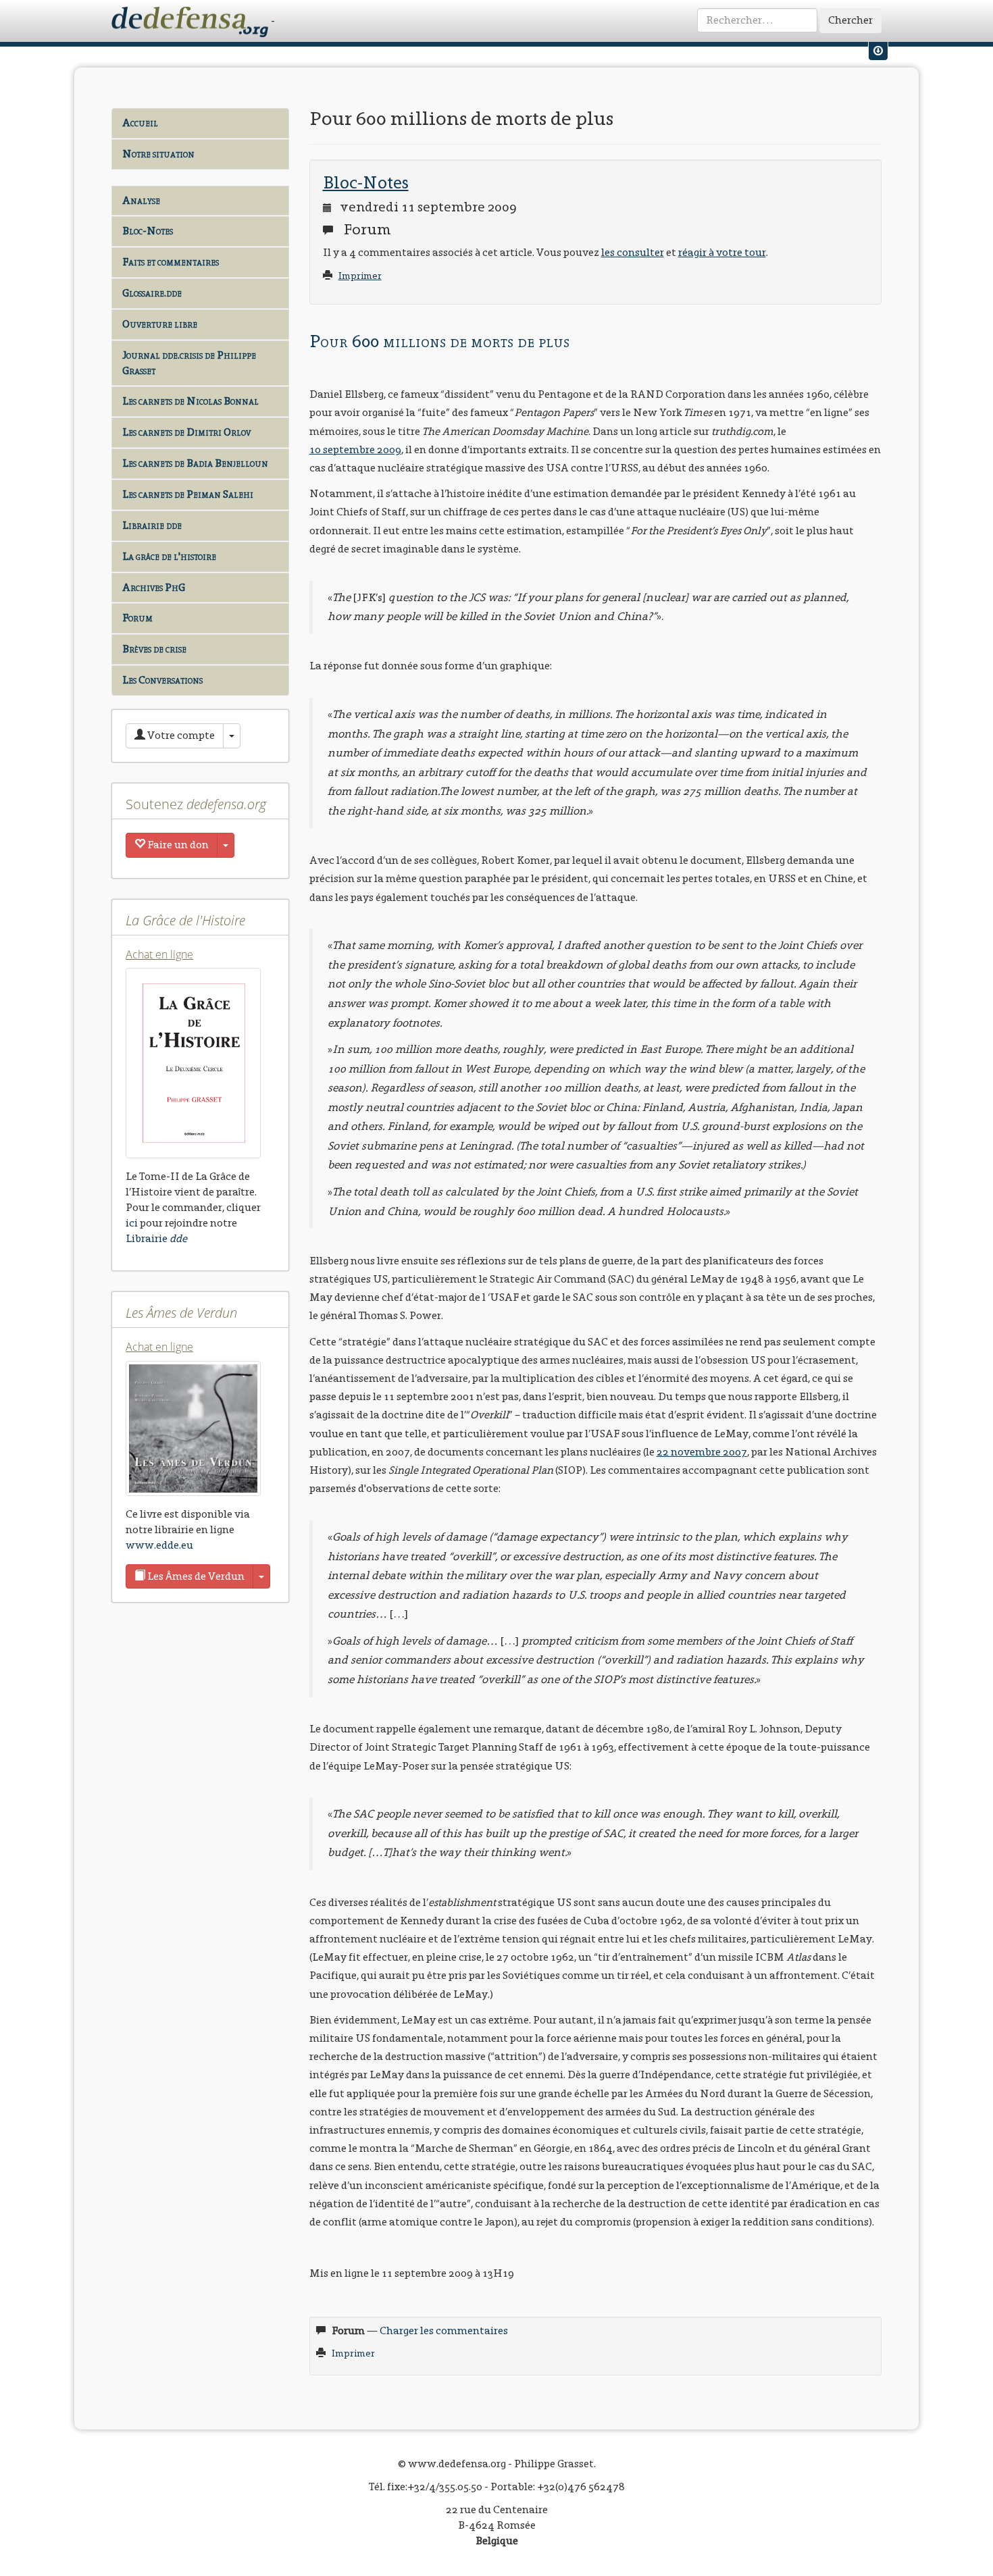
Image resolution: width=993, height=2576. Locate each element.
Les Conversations (162, 680)
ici (132, 1223)
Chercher (850, 20)
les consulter (633, 252)
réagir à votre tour (722, 252)
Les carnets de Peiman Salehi (188, 494)
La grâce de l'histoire (169, 556)
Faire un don (177, 845)
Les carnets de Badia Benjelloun (195, 463)
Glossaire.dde (152, 293)
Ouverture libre (160, 324)
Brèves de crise (154, 649)
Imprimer (360, 276)
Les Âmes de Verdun (195, 1576)
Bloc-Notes (148, 231)
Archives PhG (154, 587)
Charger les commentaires (444, 2330)
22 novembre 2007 (702, 1452)
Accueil (140, 123)
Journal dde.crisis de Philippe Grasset (189, 363)
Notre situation (158, 154)
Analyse (141, 200)
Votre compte (180, 735)
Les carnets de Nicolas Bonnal (190, 401)
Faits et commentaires (171, 262)
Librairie (156, 1238)
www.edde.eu (159, 1545)
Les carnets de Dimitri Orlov (186, 432)
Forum (137, 618)
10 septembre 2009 (355, 449)
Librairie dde (152, 525)
